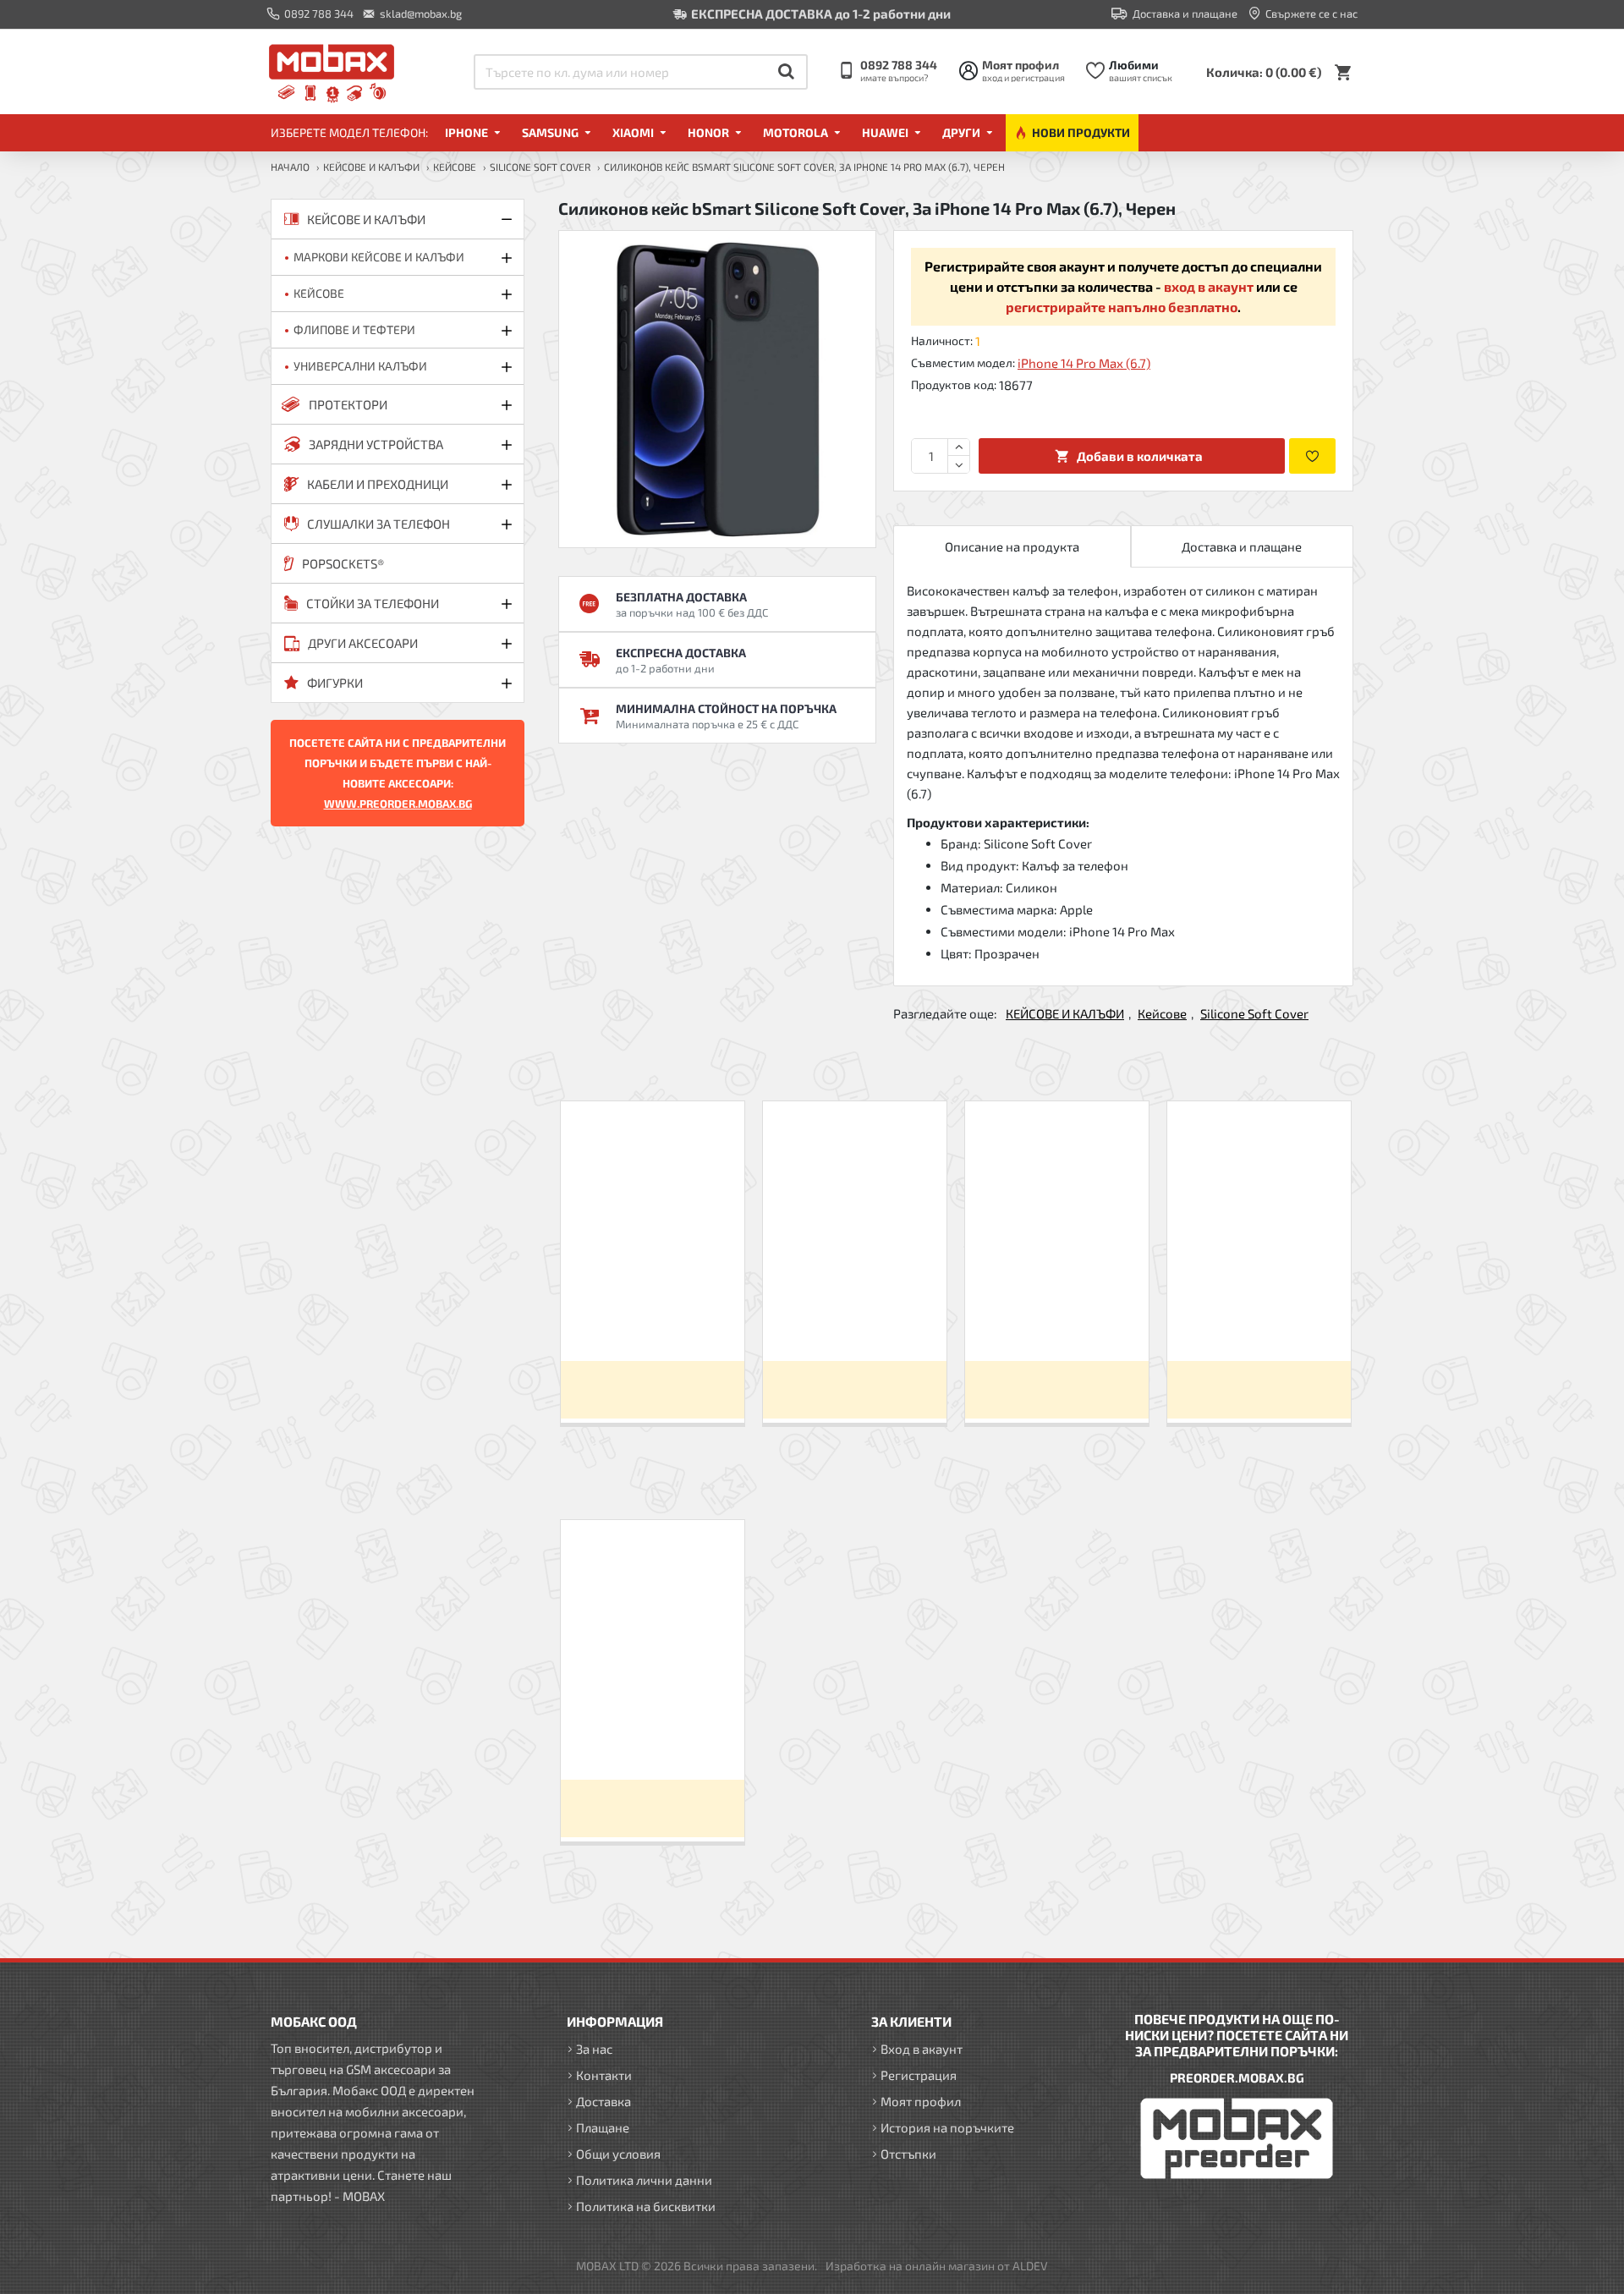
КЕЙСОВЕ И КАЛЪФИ (371, 167)
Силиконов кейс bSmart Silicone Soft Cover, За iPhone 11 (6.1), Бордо (1056, 1318)
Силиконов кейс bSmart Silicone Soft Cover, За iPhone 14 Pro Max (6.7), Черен (652, 1737)
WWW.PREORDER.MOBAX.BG (398, 804)
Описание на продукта (1012, 546)
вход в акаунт (1209, 286)
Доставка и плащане (1242, 546)
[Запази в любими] (1312, 456)
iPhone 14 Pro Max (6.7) (1084, 363)
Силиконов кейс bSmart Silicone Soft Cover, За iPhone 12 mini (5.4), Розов (855, 1318)
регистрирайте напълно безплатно (1122, 307)
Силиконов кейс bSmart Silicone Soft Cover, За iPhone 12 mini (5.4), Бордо (652, 1319)
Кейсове (455, 167)
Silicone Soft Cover (540, 167)
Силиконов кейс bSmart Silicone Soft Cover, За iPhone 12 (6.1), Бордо (1259, 1318)
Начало (290, 167)
